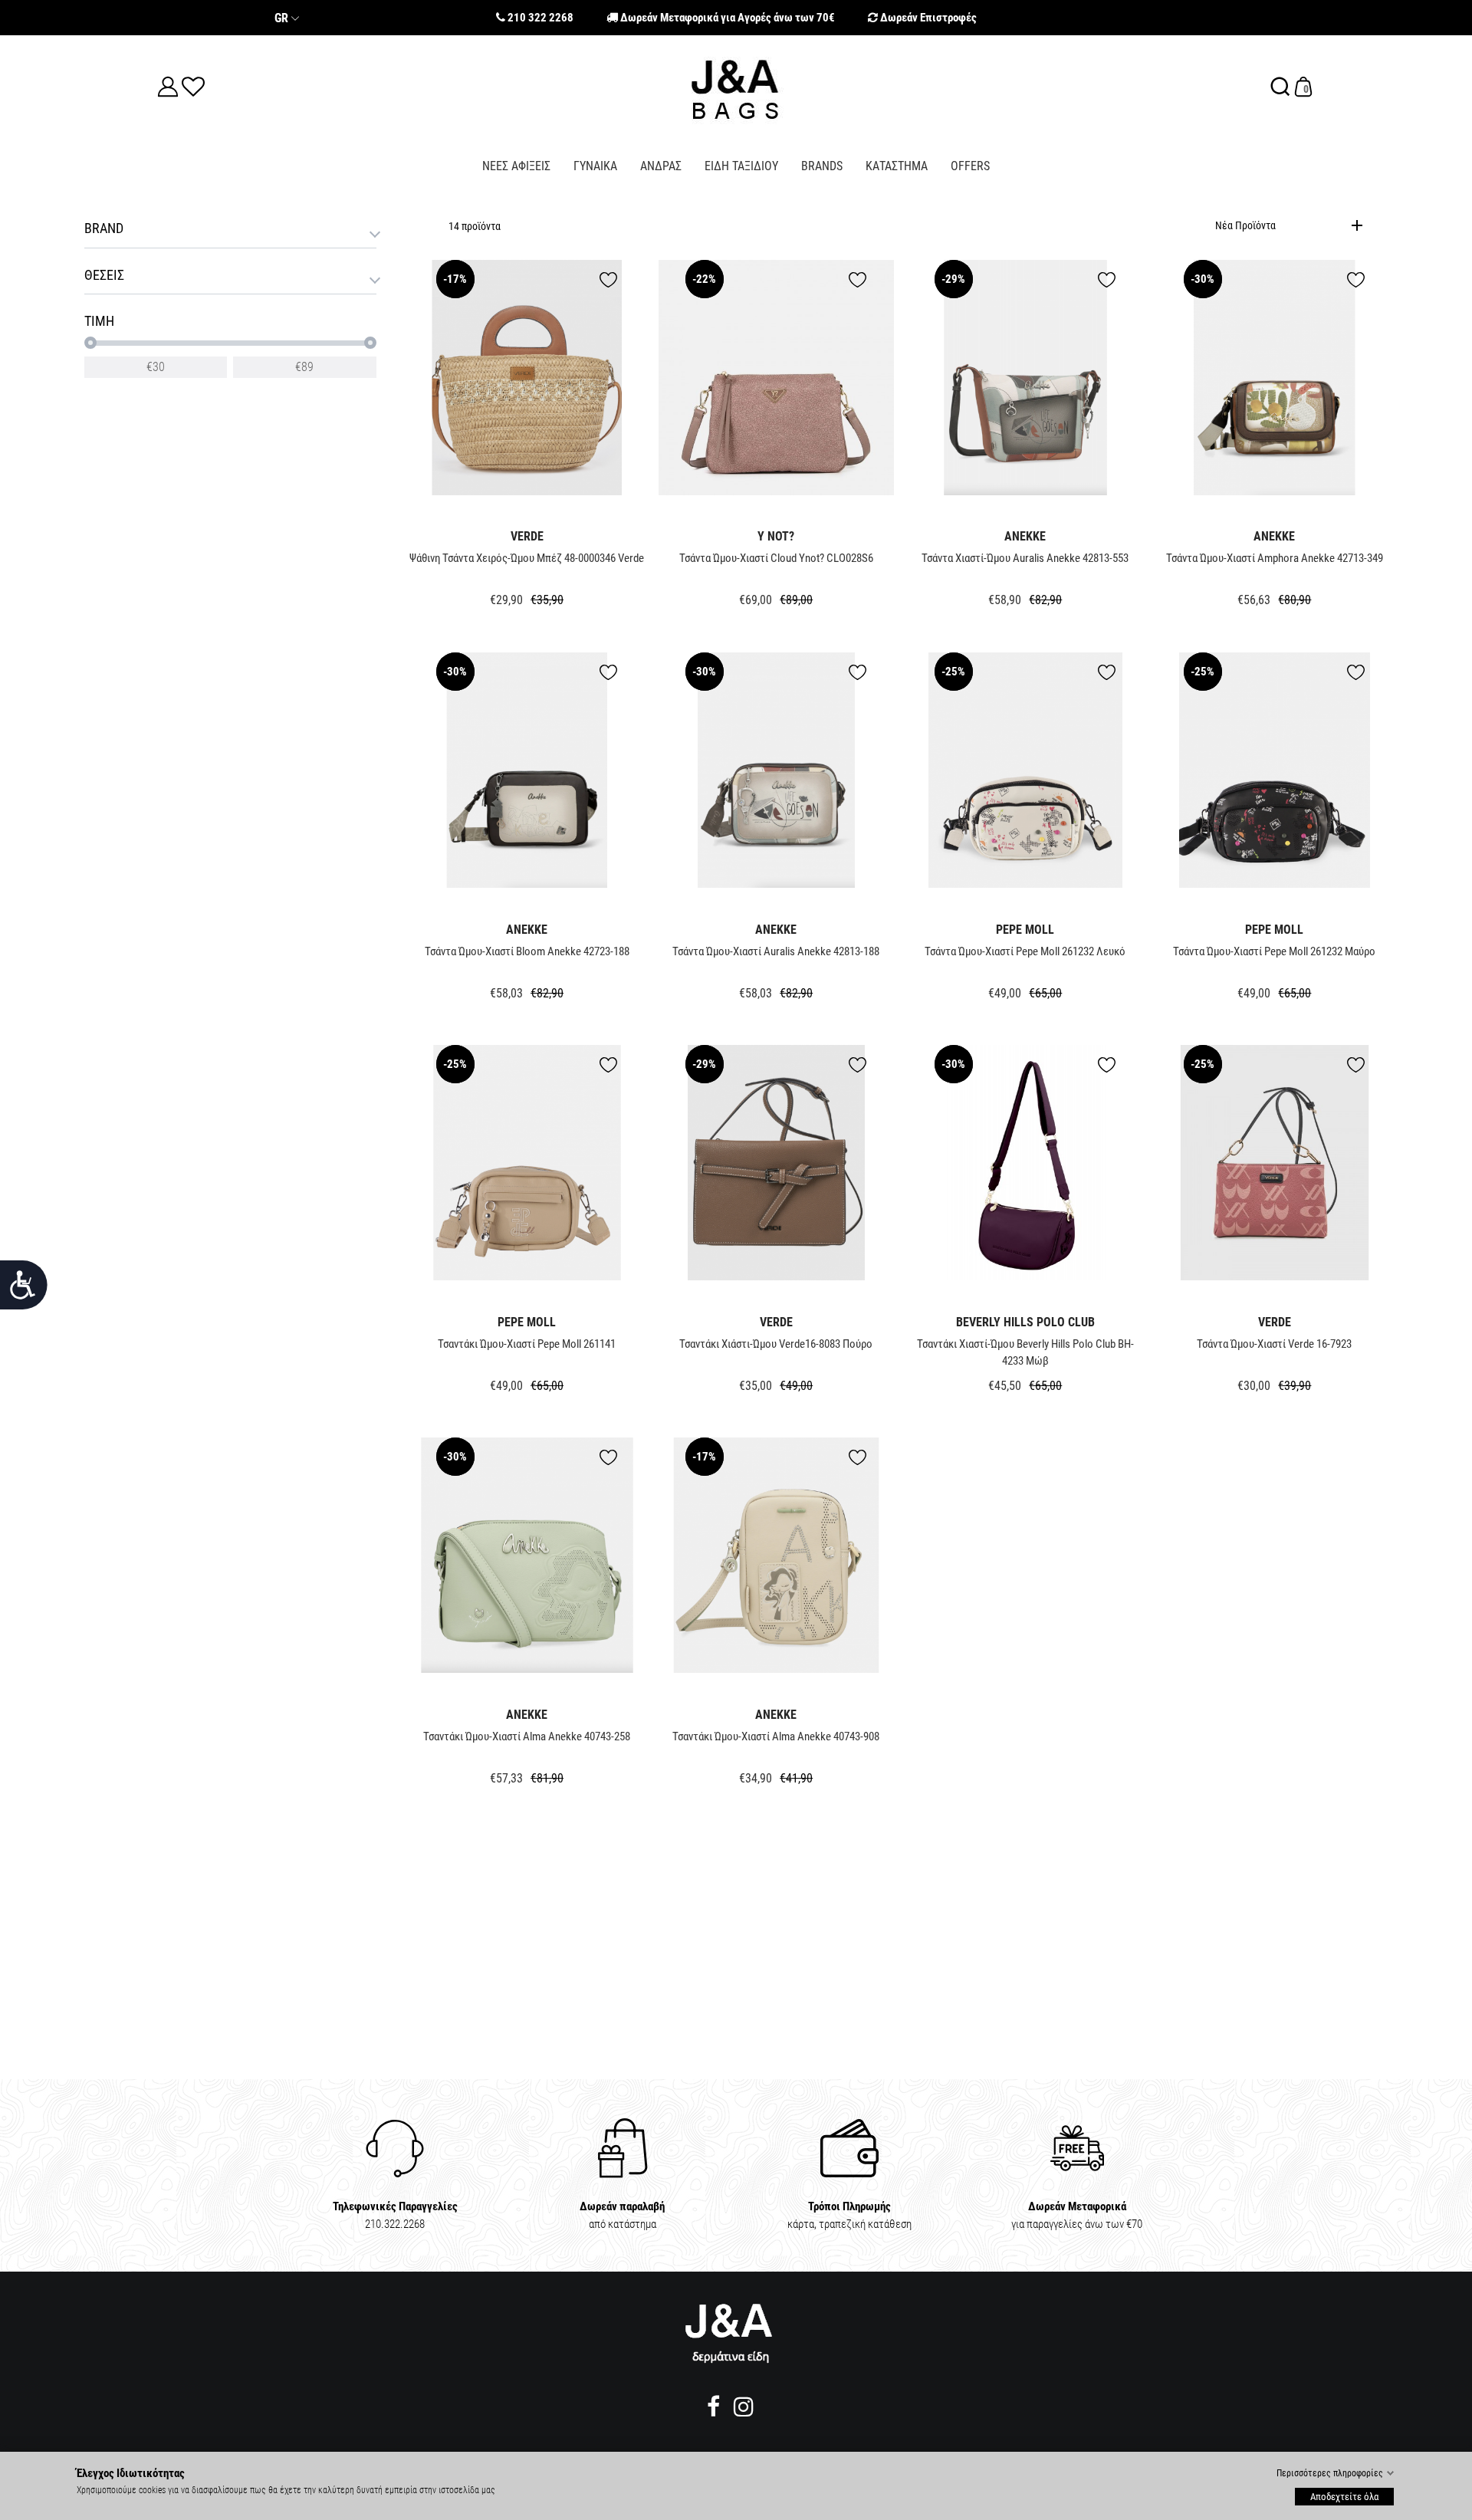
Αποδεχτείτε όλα (1344, 2496)
